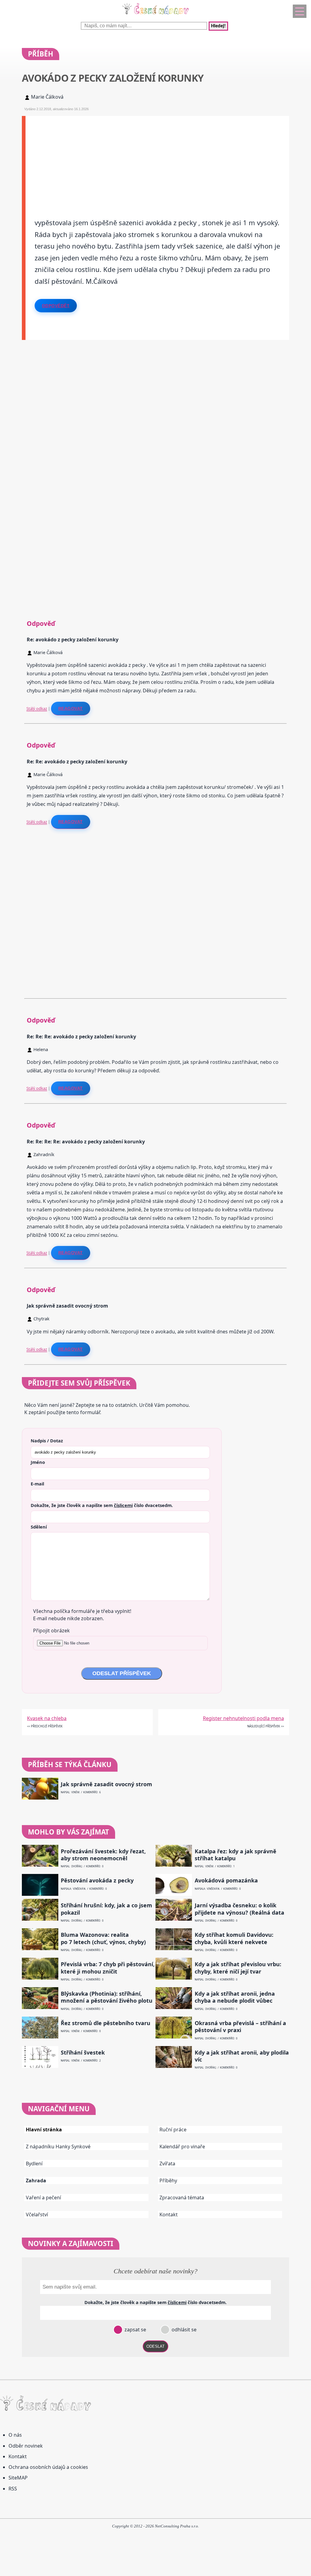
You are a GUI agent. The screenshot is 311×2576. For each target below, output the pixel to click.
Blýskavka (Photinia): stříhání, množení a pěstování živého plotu (107, 1997)
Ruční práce (173, 2130)
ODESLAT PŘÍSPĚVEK (122, 1673)
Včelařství (37, 2215)
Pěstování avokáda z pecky (97, 1880)
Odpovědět (56, 306)
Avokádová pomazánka (226, 1880)
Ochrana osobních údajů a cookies (48, 2467)
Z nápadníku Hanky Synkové (58, 2147)
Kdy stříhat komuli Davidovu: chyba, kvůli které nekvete (234, 1938)
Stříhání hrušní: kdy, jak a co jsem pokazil (106, 1909)
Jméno (38, 1462)
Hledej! (218, 26)
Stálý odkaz (37, 708)
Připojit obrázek (51, 1631)
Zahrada (36, 2181)
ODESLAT (155, 2346)
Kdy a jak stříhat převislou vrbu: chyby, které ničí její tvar (238, 1968)
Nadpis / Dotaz (47, 1441)
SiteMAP (18, 2478)
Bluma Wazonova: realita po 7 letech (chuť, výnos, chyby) (103, 1938)
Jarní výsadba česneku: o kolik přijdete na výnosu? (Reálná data (239, 1909)
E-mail (37, 1484)
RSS (13, 2489)
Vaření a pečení (43, 2198)
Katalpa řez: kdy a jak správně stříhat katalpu (236, 1855)
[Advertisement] (157, 158)
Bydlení (34, 2164)
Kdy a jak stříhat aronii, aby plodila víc (242, 2056)
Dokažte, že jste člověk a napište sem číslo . (102, 1505)
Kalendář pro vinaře (182, 2147)
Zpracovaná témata (182, 2198)
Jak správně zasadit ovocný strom (106, 1784)
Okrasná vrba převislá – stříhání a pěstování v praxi (240, 2027)
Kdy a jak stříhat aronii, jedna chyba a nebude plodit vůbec (235, 1997)
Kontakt (169, 2215)
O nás (15, 2435)
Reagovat (71, 708)
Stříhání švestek (83, 2053)
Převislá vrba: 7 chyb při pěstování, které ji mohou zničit (108, 1968)
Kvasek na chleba (47, 1718)
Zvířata (167, 2164)
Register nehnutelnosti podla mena (243, 1718)
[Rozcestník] (300, 11)
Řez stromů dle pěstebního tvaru (106, 2023)
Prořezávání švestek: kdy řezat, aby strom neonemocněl (103, 1855)
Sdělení (39, 1527)
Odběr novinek (26, 2446)
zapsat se (135, 2330)
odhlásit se (183, 2330)
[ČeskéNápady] (155, 15)
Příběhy (168, 2181)
